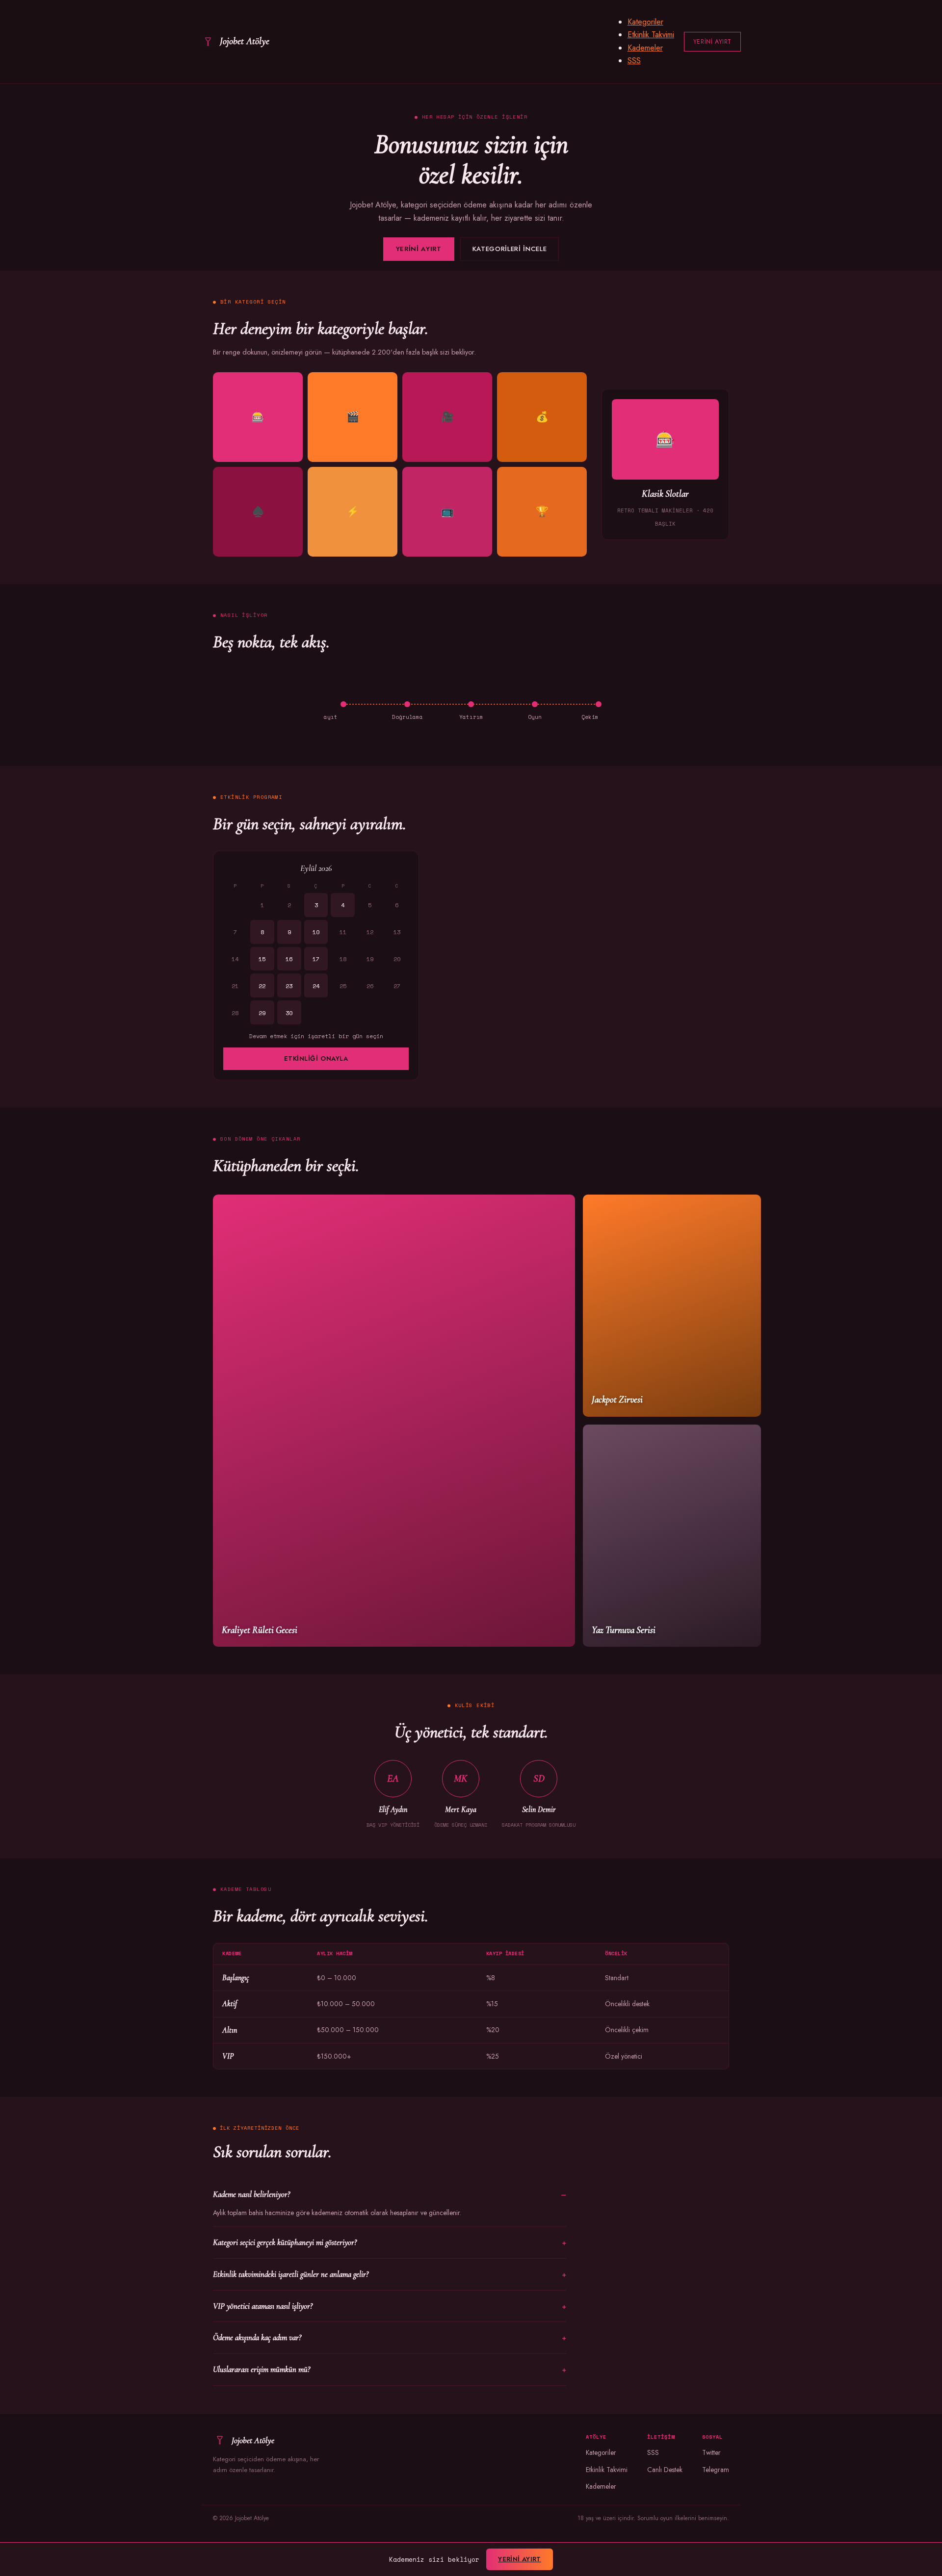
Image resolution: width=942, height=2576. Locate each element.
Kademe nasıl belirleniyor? (251, 2194)
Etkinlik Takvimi (651, 35)
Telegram (716, 2470)
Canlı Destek (665, 2470)
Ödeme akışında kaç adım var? (257, 2337)
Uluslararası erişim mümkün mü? (262, 2369)
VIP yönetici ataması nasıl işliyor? (263, 2306)
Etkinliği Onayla (316, 1058)
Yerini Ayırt (712, 42)
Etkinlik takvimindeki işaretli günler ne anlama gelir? (291, 2274)
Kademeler (645, 48)
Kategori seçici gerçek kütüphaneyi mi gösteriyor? (285, 2242)
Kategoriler (645, 22)
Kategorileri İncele (510, 249)
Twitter (711, 2452)
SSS (634, 61)
